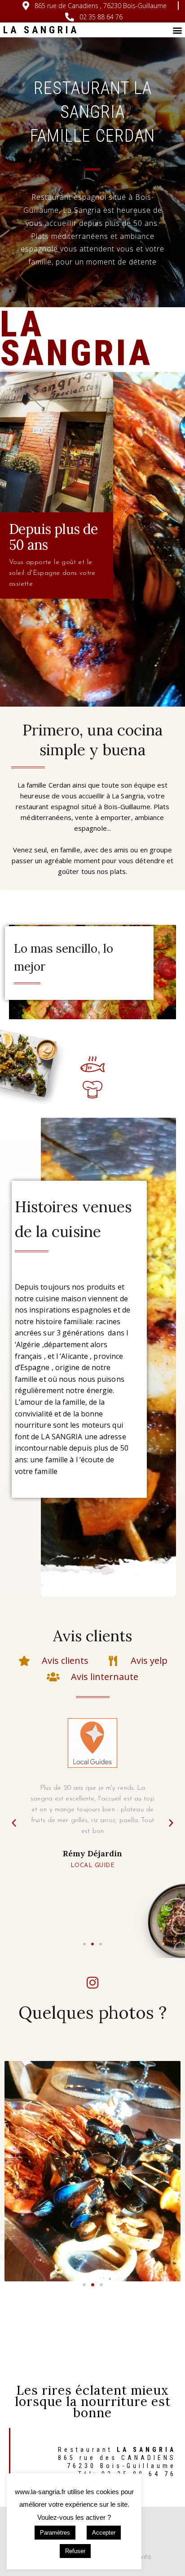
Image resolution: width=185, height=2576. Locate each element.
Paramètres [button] (55, 2533)
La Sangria (41, 30)
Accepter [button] (104, 2533)
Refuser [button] (75, 2551)
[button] (178, 30)
